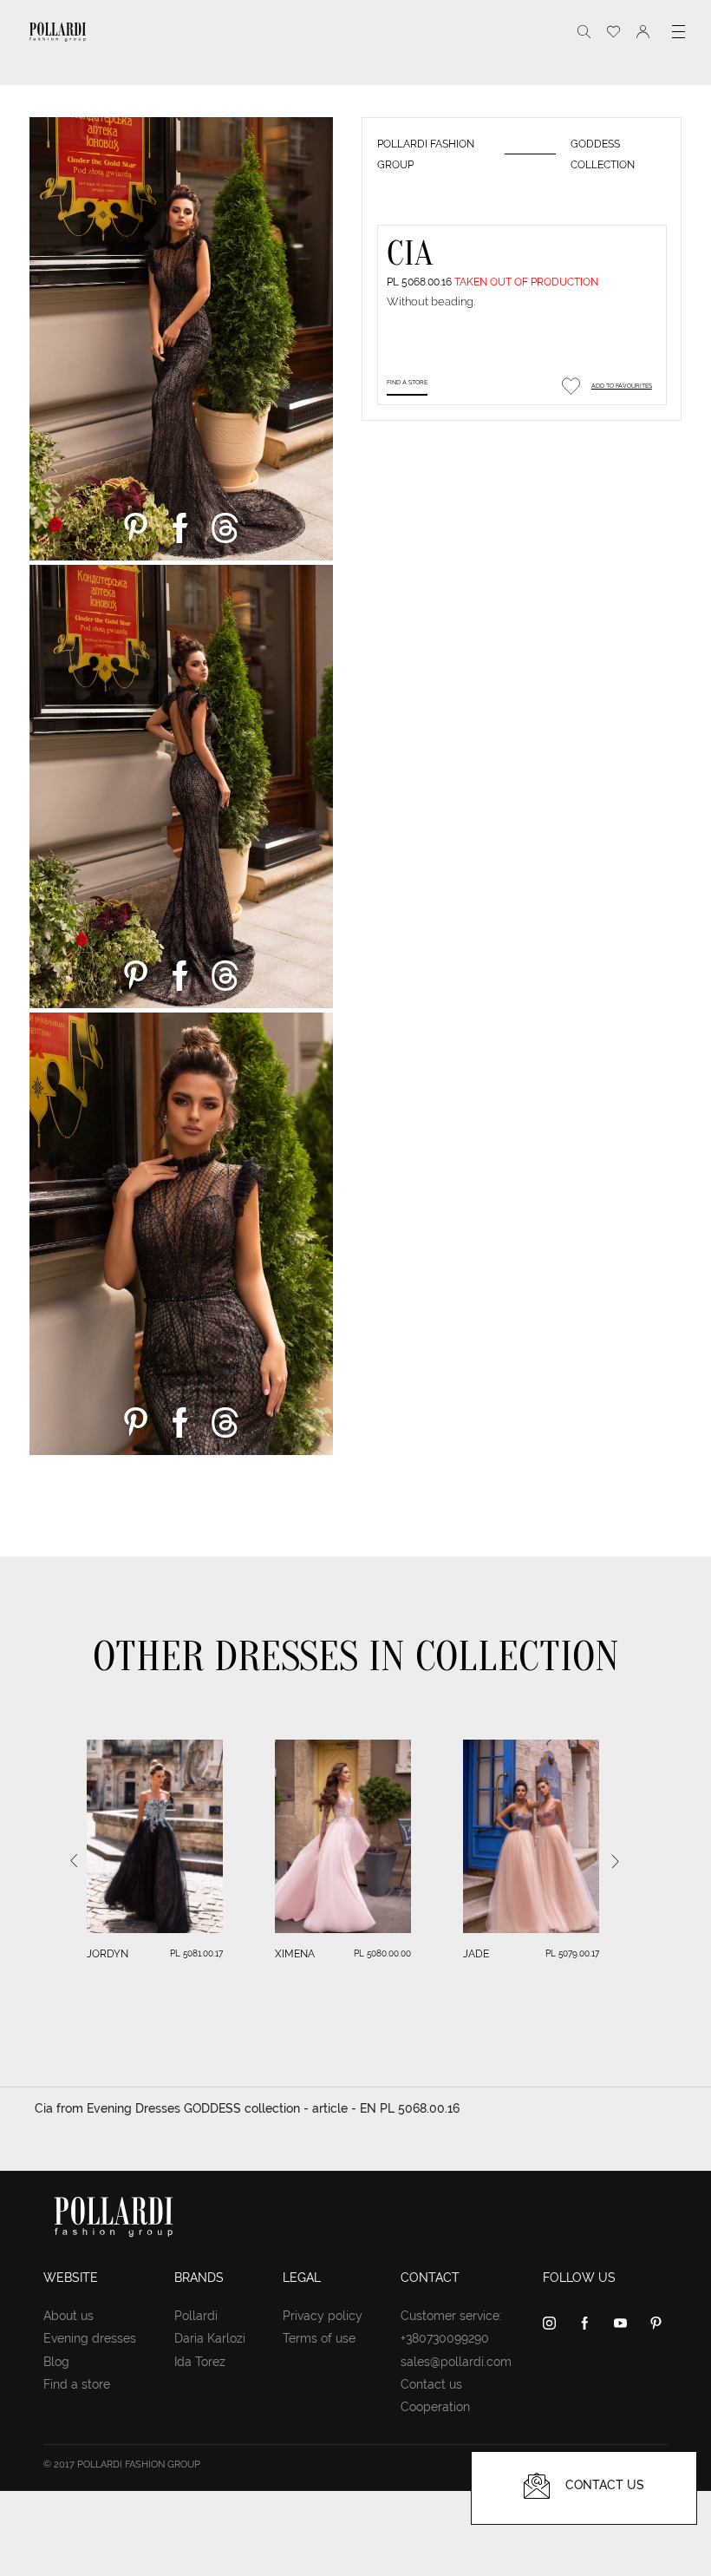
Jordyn (108, 1954)
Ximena (295, 1954)
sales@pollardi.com (456, 2362)
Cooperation (435, 2407)
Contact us (431, 2384)
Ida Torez (200, 2362)
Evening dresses (90, 2338)
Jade (476, 1954)
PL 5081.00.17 (196, 1953)
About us (68, 2316)
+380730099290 (445, 2338)
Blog (56, 2362)
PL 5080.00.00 (382, 1953)
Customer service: (451, 2316)
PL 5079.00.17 (572, 1953)
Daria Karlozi (210, 2338)
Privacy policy (323, 2316)
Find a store (407, 382)
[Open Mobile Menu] (678, 32)
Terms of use (319, 2338)
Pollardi (196, 2316)
